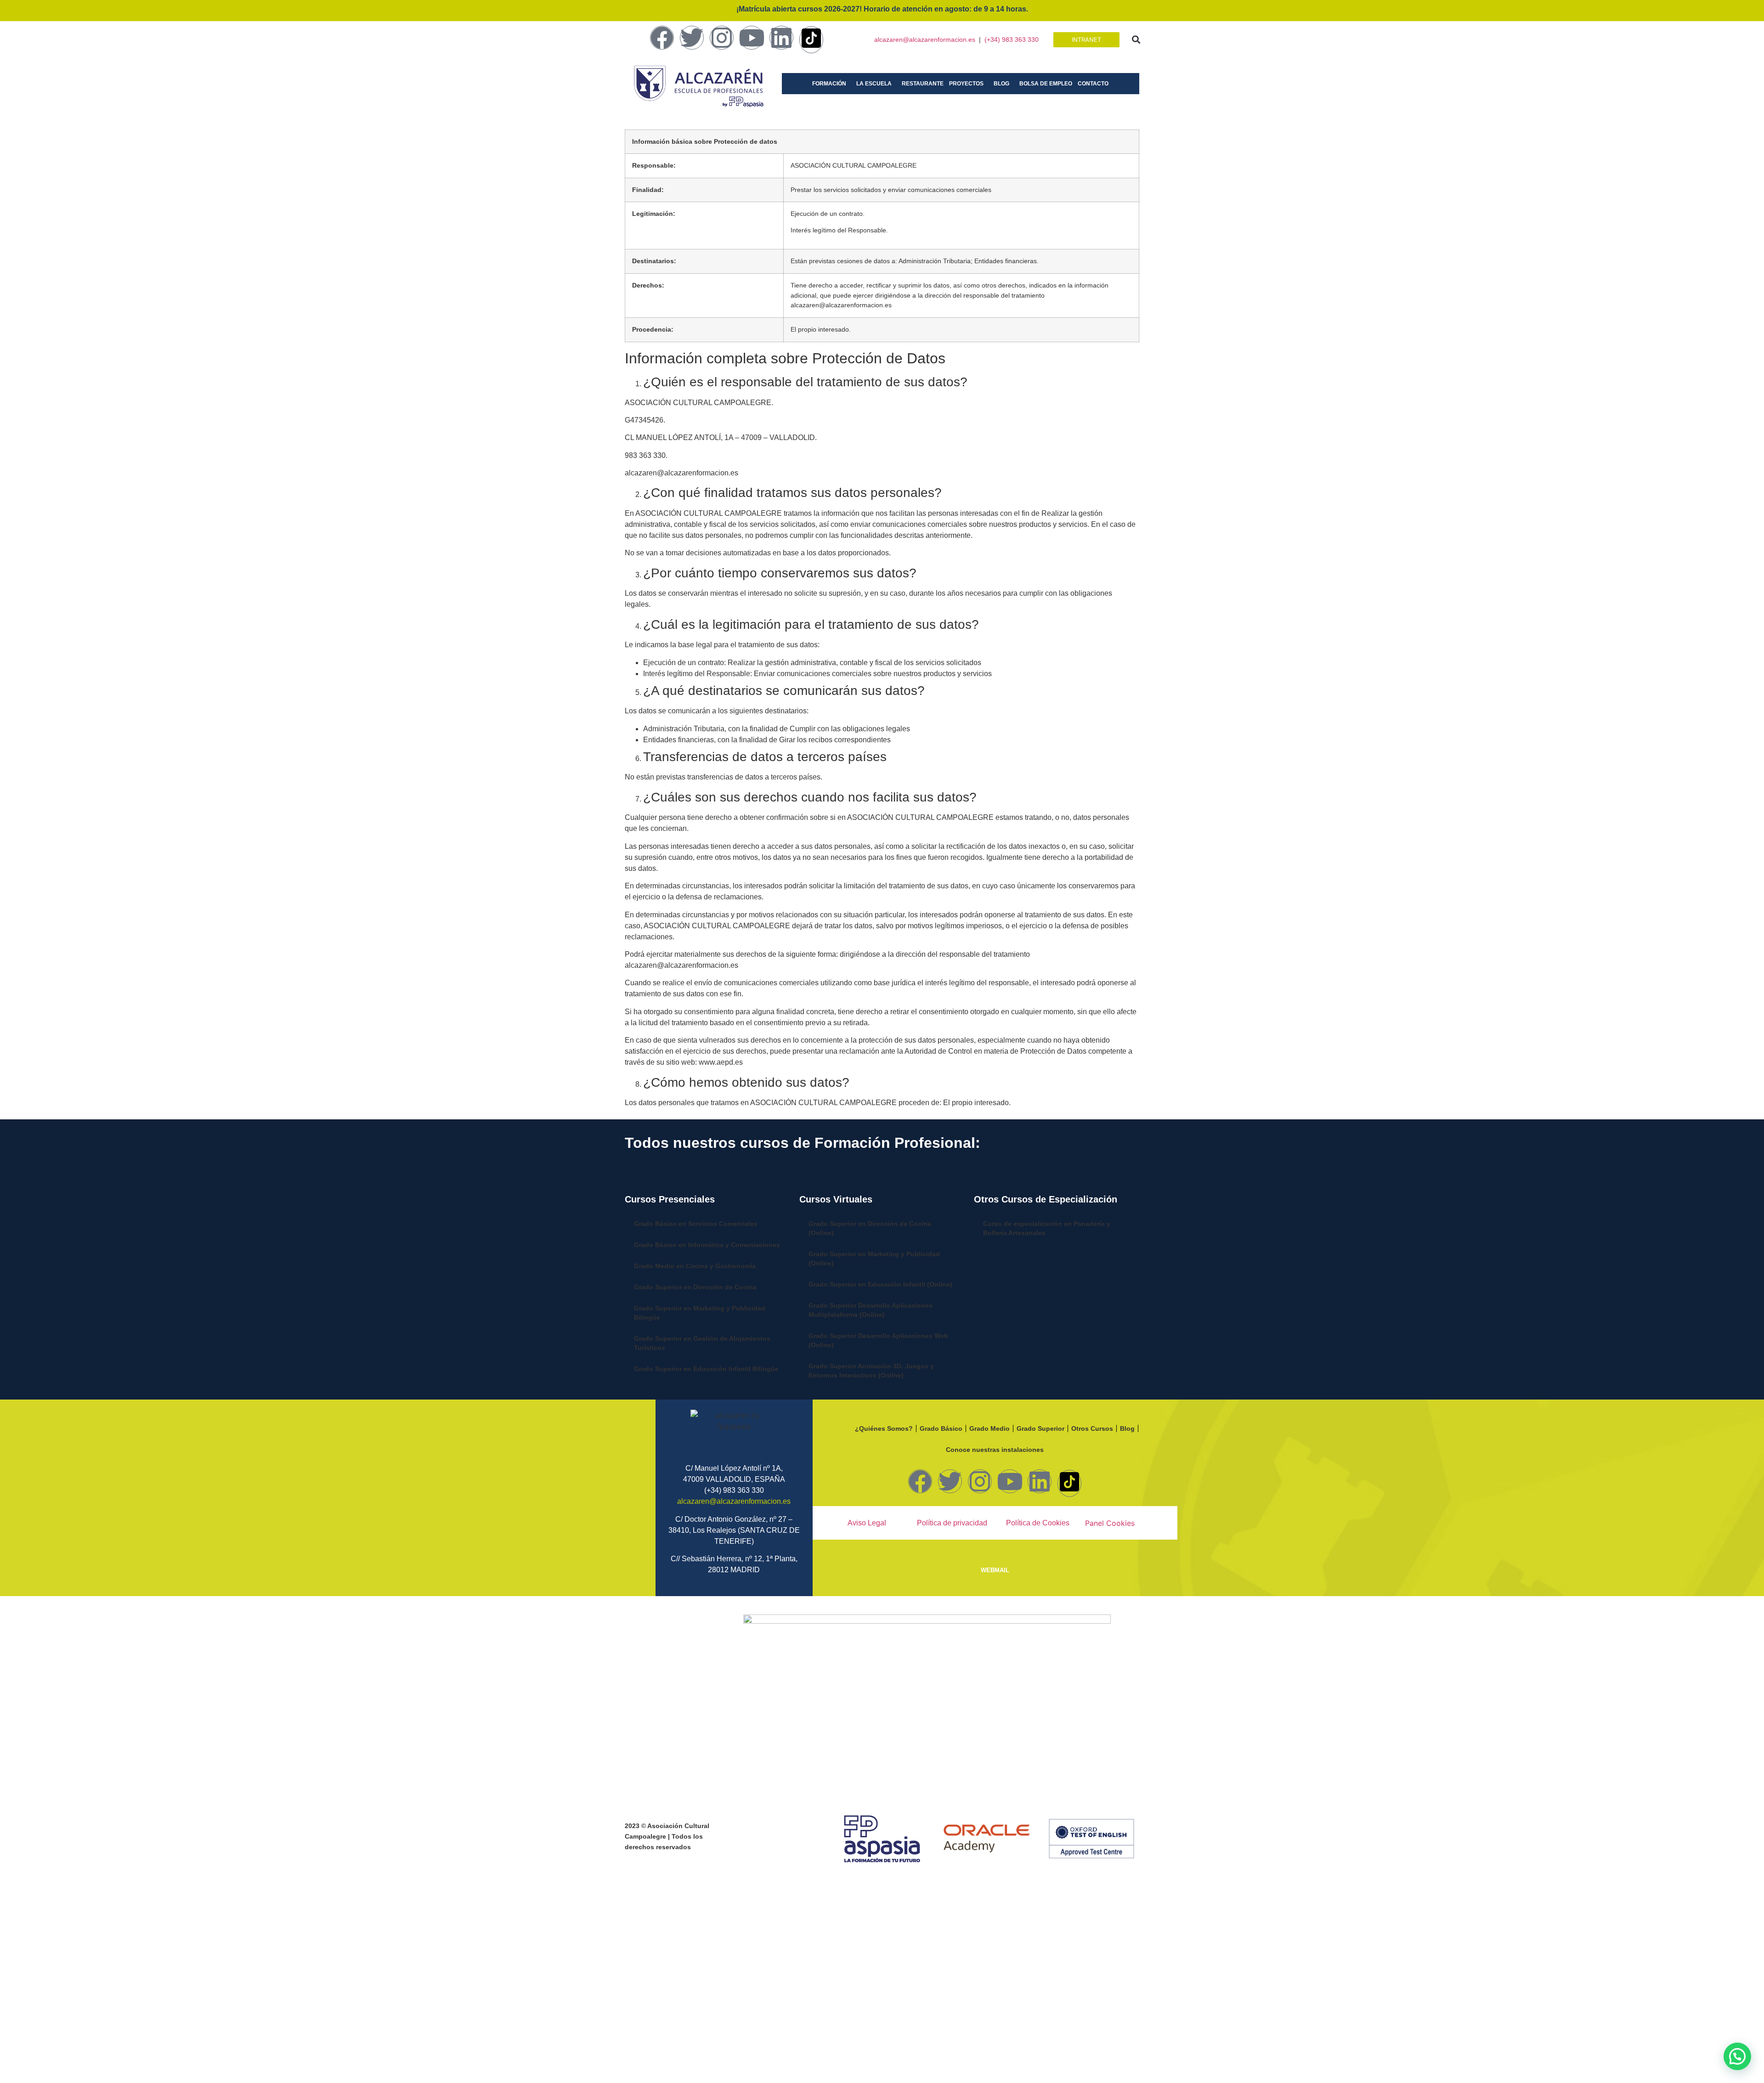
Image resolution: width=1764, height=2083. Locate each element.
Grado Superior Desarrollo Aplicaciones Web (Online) (878, 1340)
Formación (829, 84)
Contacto (1093, 84)
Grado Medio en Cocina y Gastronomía (695, 1266)
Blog (1001, 84)
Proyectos (966, 84)
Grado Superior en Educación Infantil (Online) (880, 1284)
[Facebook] (662, 38)
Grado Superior (1040, 1428)
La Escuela (874, 84)
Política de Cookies (1038, 1523)
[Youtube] (752, 38)
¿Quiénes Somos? (884, 1428)
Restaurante (923, 84)
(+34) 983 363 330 (1012, 40)
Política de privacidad (952, 1523)
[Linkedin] (781, 38)
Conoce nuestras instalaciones (995, 1450)
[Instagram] (722, 38)
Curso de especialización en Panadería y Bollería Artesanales (1047, 1228)
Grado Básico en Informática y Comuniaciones (707, 1245)
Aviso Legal (867, 1523)
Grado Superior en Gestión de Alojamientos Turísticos (702, 1343)
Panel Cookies (1110, 1523)
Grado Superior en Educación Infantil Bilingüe (706, 1369)
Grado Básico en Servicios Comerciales (696, 1224)
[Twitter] (692, 38)
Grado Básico (941, 1428)
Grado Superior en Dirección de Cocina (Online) (870, 1228)
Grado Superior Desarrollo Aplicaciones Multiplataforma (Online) (871, 1310)
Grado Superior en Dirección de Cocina (695, 1287)
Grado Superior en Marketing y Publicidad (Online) (874, 1259)
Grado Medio (989, 1428)
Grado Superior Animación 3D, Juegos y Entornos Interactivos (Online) (871, 1371)
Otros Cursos (1092, 1428)
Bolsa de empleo (1046, 84)
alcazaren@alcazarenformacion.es (925, 40)
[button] (1136, 40)
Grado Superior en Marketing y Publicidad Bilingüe (700, 1313)
